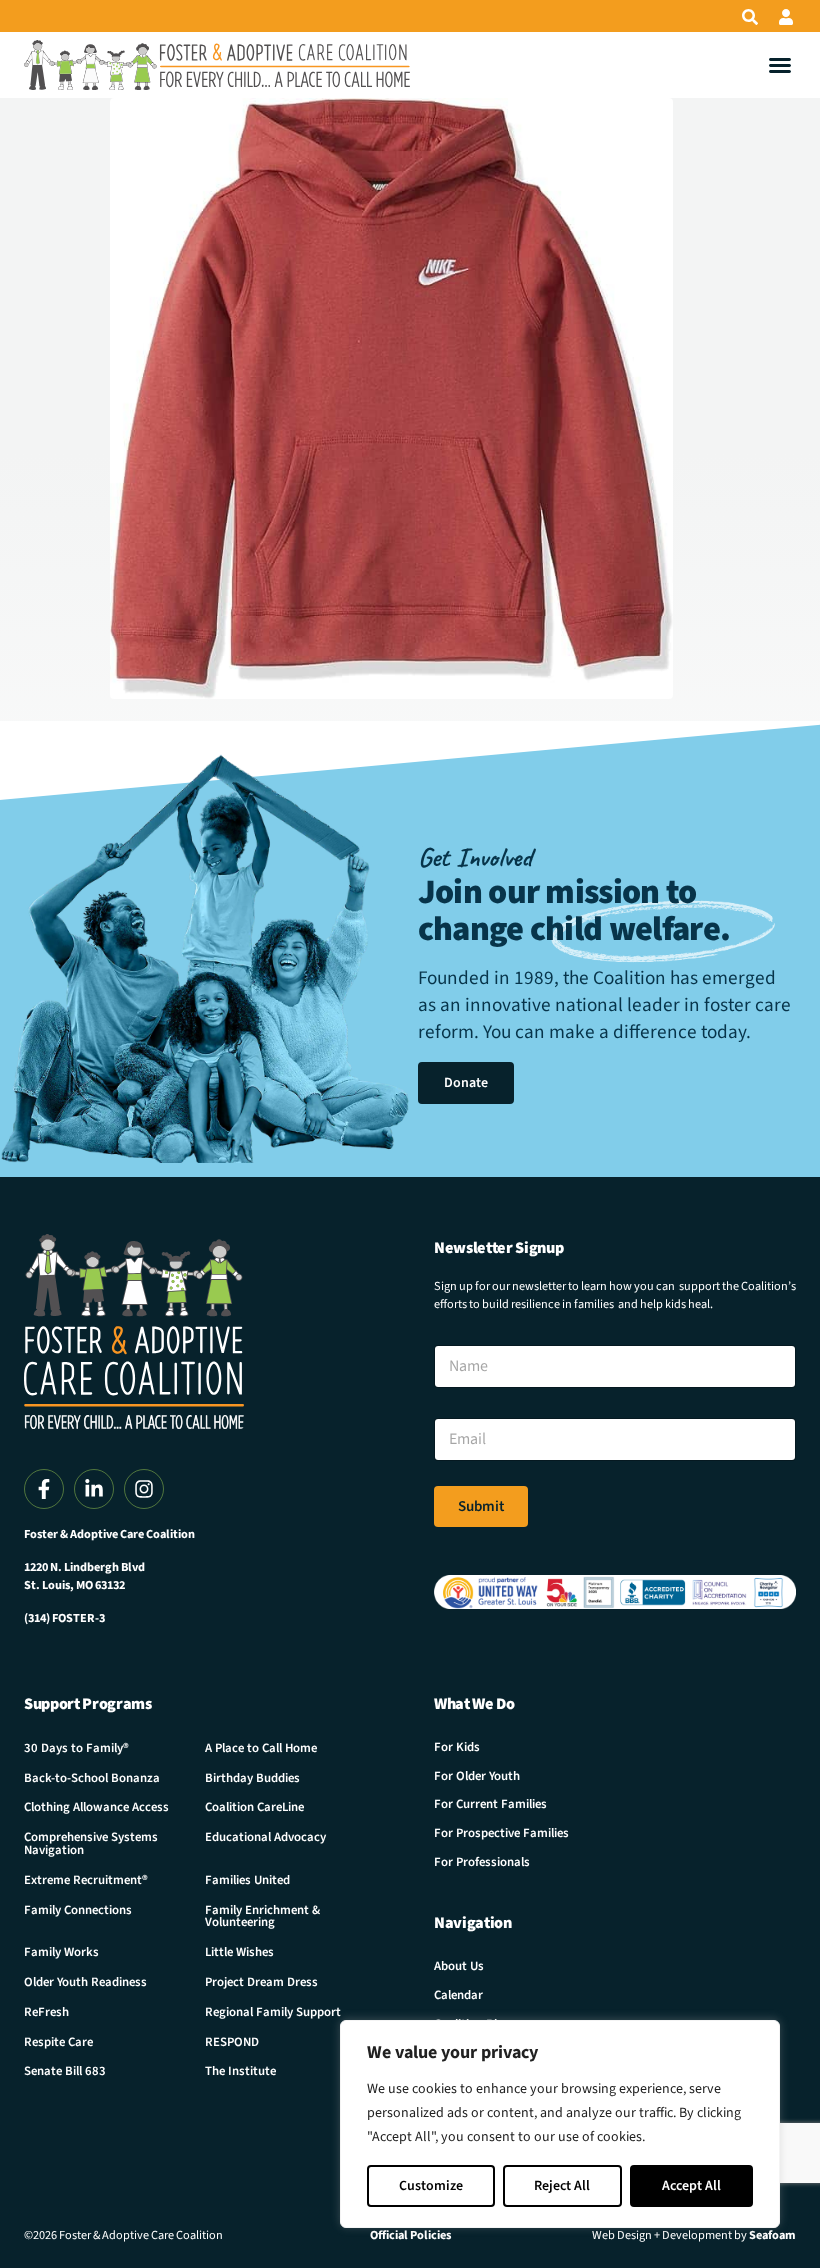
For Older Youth (477, 1776)
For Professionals (482, 1862)
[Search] (750, 17)
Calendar (458, 1995)
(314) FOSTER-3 (64, 1618)
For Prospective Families (501, 1833)
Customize (431, 2186)
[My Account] (786, 17)
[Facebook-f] (44, 1489)
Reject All (562, 2186)
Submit (481, 1506)
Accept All (691, 2186)
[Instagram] (144, 1489)
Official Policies (410, 2235)
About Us (459, 1966)
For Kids (457, 1747)
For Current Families (490, 1804)
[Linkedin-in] (94, 1489)
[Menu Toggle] (780, 65)
